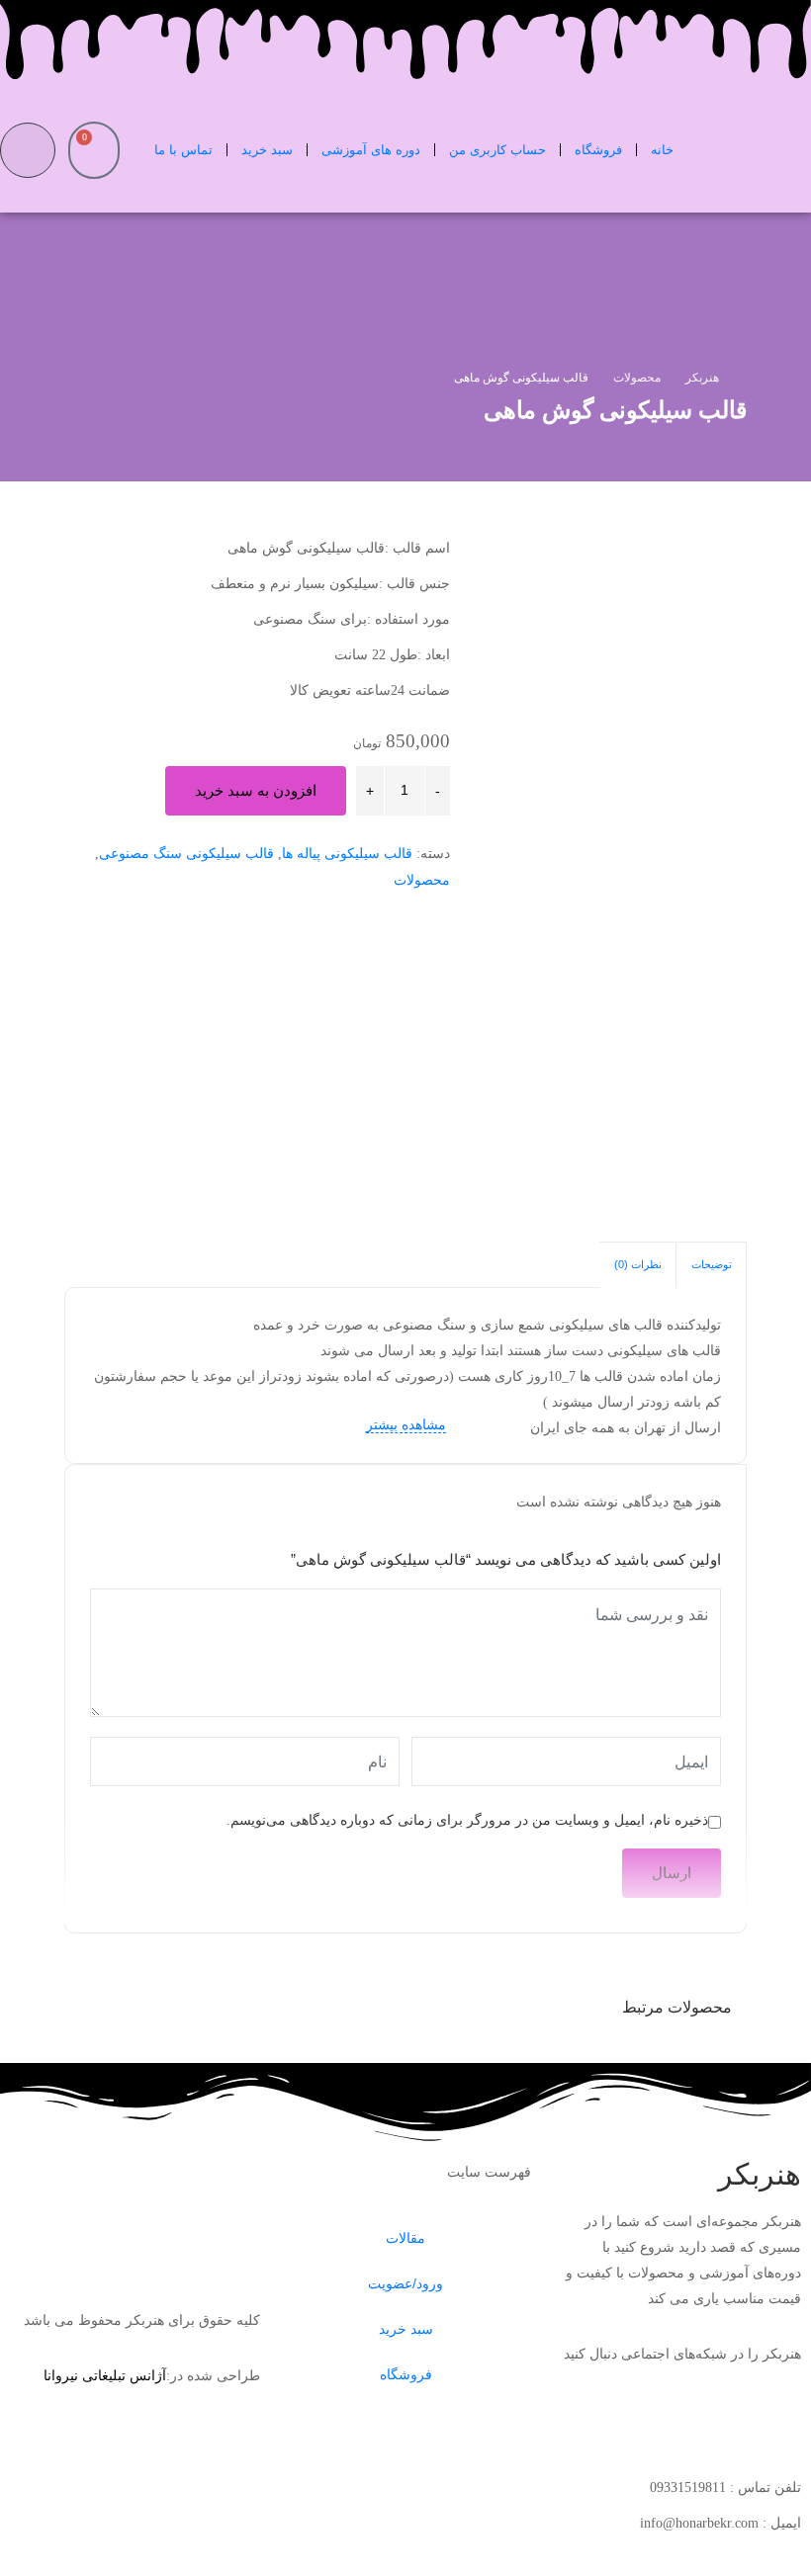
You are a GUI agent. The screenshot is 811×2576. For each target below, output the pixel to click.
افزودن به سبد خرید (256, 790)
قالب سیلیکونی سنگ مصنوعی (186, 854)
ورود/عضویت (405, 2283)
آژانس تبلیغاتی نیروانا (105, 2376)
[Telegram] (723, 2422)
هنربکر (760, 2174)
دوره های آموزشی (371, 150)
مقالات (405, 2238)
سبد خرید (267, 150)
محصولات (422, 880)
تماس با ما (183, 150)
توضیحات (712, 1264)
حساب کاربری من (497, 150)
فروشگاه (598, 150)
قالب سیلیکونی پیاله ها (347, 854)
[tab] (712, 1265)
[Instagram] (776, 2422)
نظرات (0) (638, 1264)
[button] (28, 150)
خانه (662, 150)
